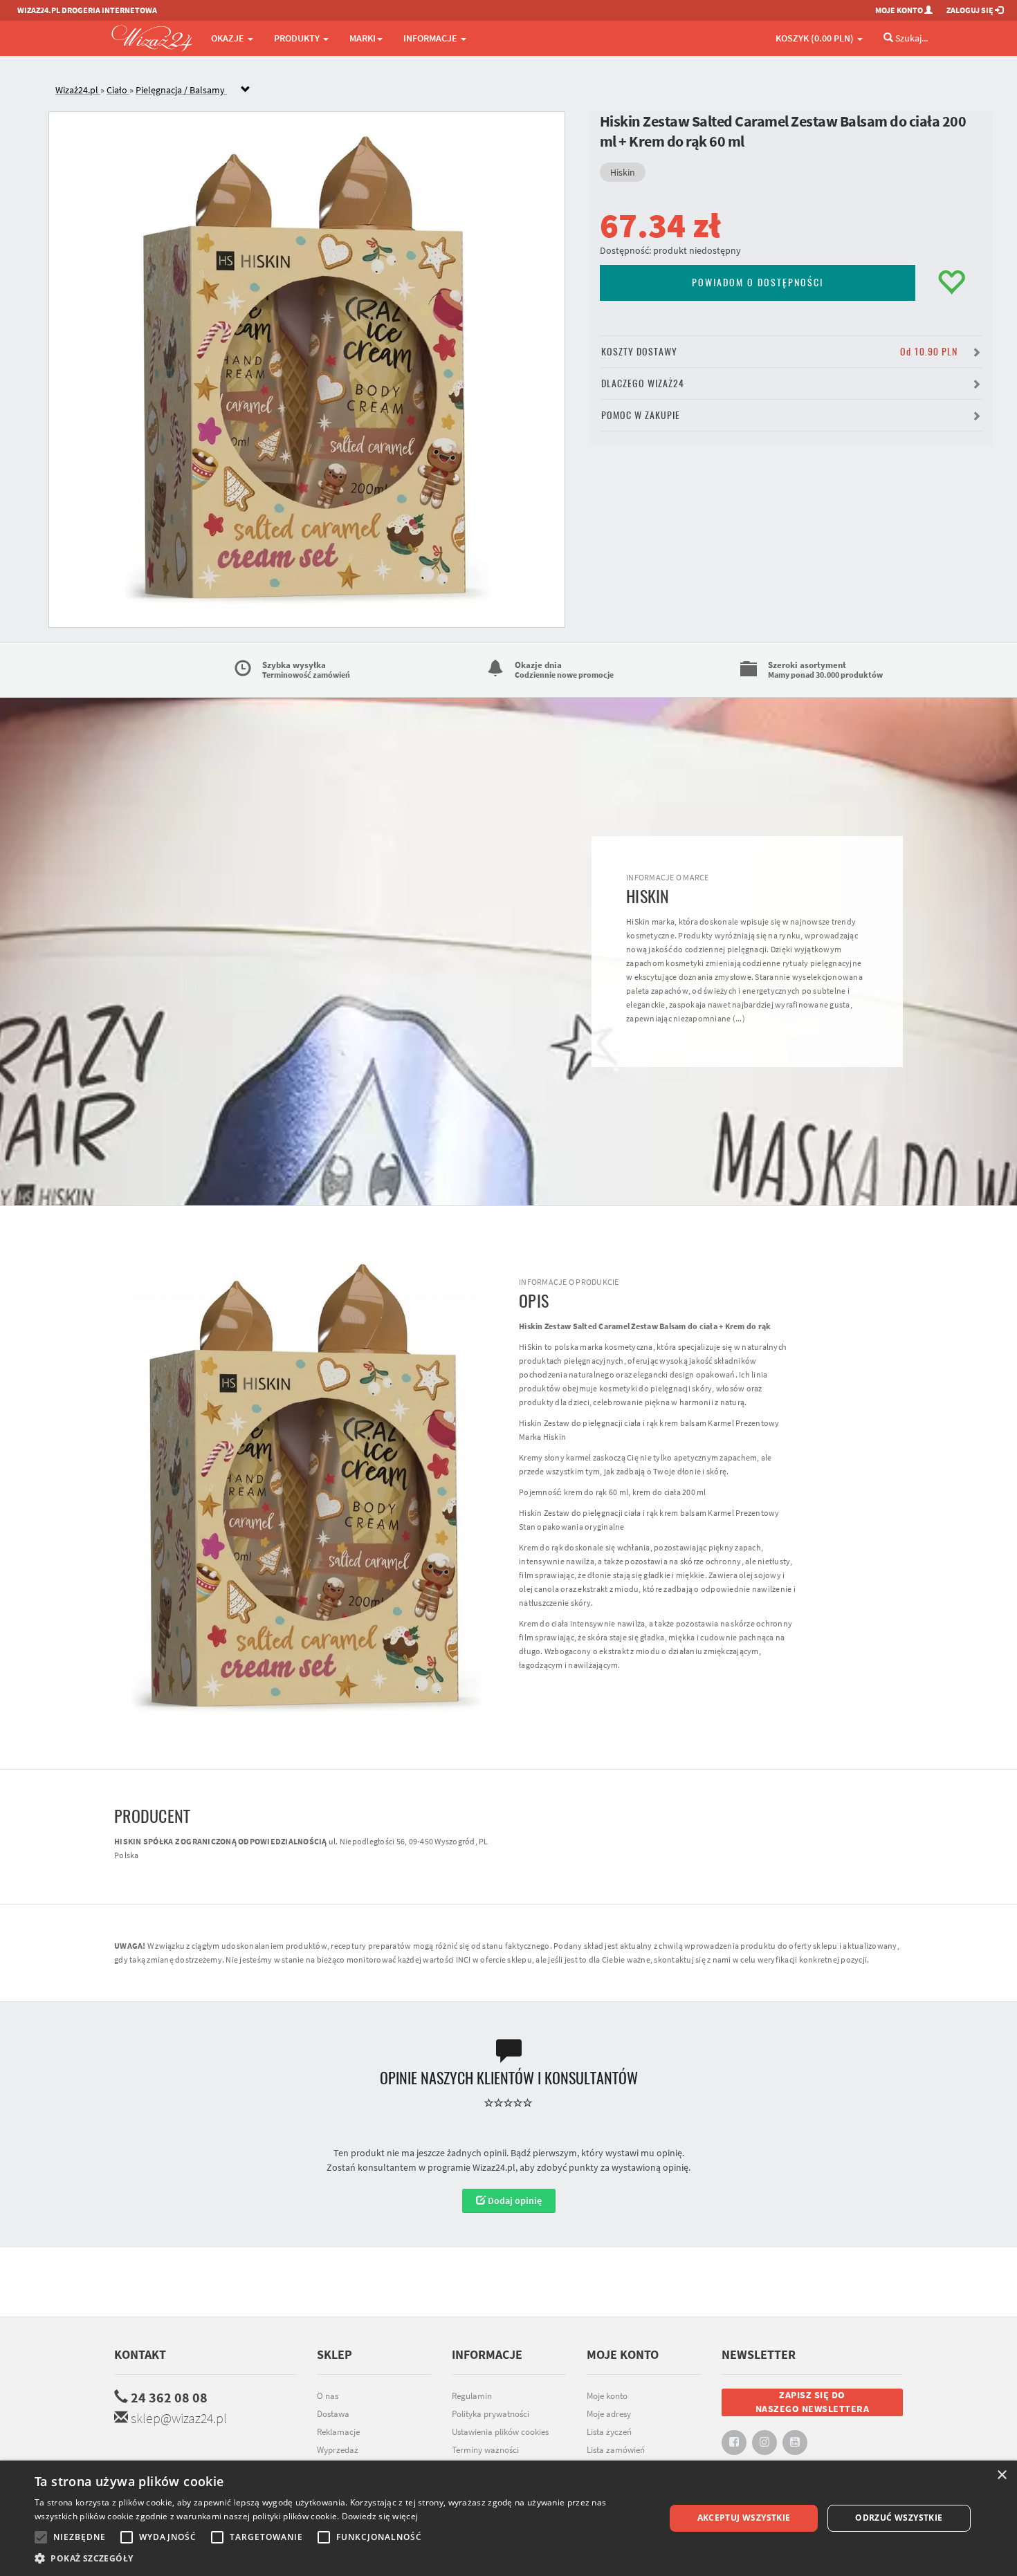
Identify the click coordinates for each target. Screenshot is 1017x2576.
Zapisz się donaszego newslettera (813, 2402)
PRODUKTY (298, 38)
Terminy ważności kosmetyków (485, 2457)
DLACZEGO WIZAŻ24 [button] (643, 383)
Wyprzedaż (338, 2450)
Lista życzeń (609, 2432)
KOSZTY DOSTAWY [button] (779, 352)
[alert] (508, 2518)
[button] (340, 2558)
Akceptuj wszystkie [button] (744, 2518)
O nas (328, 2396)
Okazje (229, 38)
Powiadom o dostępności (758, 282)
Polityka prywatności (491, 2414)
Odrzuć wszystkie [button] (899, 2518)
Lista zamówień (616, 2450)
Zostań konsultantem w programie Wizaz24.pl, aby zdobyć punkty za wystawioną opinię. (508, 2167)
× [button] (1001, 2475)
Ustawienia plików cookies (500, 2432)
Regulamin (472, 2396)
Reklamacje (338, 2432)
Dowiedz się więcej (380, 2516)
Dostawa (333, 2414)
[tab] (519, 90)
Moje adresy (609, 2414)
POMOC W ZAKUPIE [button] (641, 415)
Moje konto (607, 2396)
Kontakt (140, 2354)
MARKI (363, 38)
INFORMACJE (431, 38)
